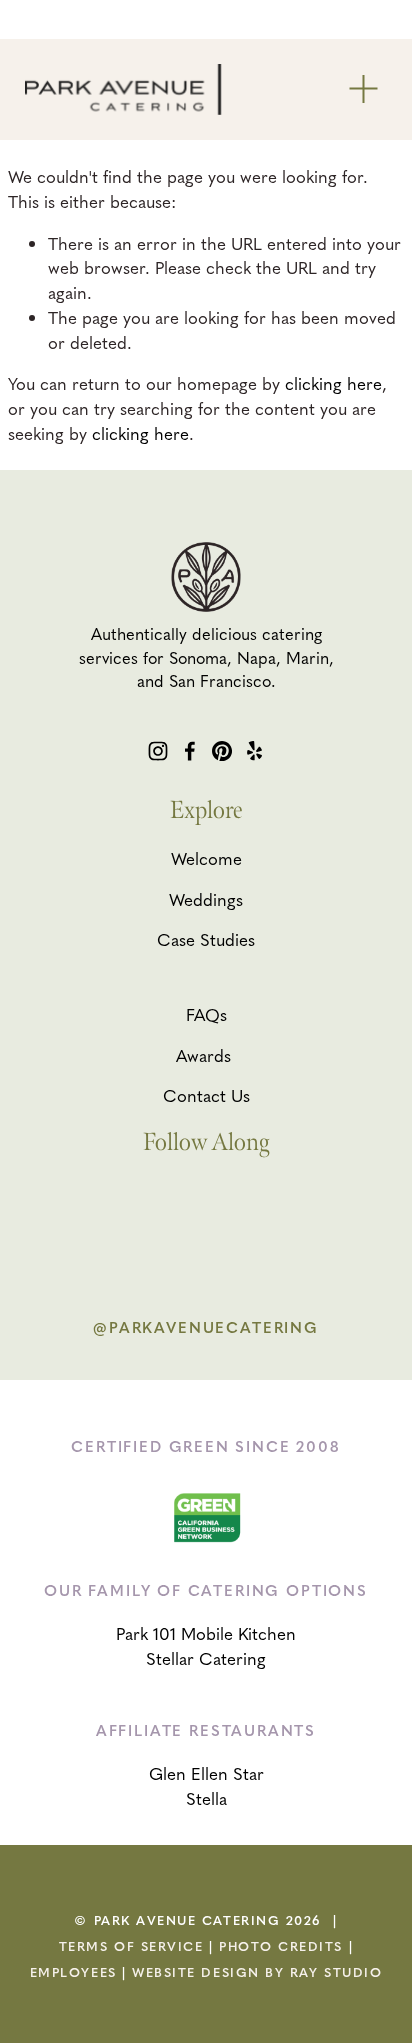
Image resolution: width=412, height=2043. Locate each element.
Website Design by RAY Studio (257, 1972)
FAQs (206, 1014)
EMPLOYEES (73, 1972)
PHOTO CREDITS (281, 1946)
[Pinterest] (222, 751)
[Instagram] (158, 751)
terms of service (131, 1946)
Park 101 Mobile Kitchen (206, 1633)
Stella (206, 1798)
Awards (203, 1055)
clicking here (333, 383)
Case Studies (206, 939)
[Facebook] (190, 751)
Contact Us (206, 1095)
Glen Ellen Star (206, 1773)
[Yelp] (254, 751)
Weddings (206, 899)
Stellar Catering (206, 1658)
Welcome (206, 858)
